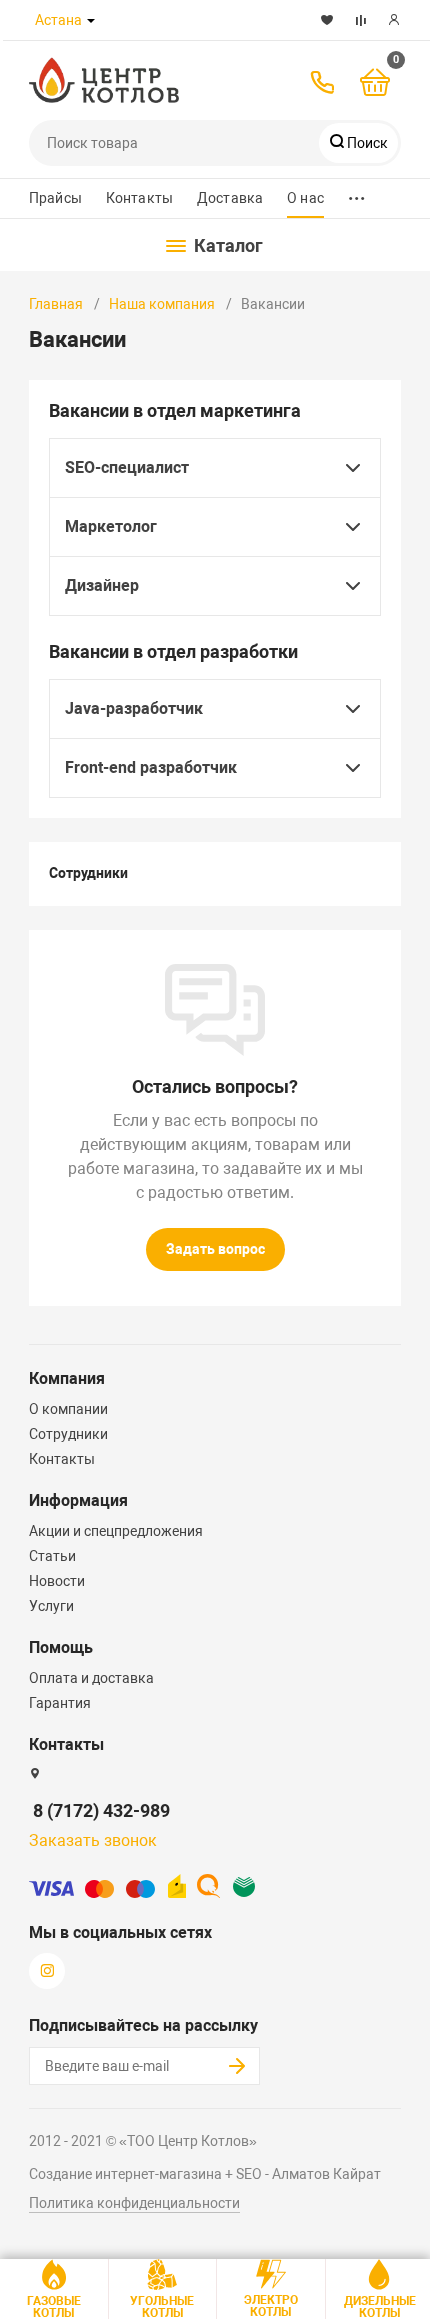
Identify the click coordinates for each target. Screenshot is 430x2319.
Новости (57, 1581)
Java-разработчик (134, 708)
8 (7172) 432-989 (101, 1810)
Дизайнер (102, 585)
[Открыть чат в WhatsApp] (159, 19)
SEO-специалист (127, 467)
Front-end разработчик (151, 767)
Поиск (366, 143)
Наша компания (162, 304)
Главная (56, 304)
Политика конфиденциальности (134, 2203)
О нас (305, 198)
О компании (68, 1409)
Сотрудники (88, 873)
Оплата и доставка (91, 1678)
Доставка (230, 198)
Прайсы (55, 198)
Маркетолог (111, 526)
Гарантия (60, 1703)
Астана (58, 20)
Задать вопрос (215, 1249)
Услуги (51, 1606)
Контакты (139, 198)
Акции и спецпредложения (116, 1531)
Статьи (52, 1556)
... (357, 193)
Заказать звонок (93, 1840)
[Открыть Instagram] (213, 19)
